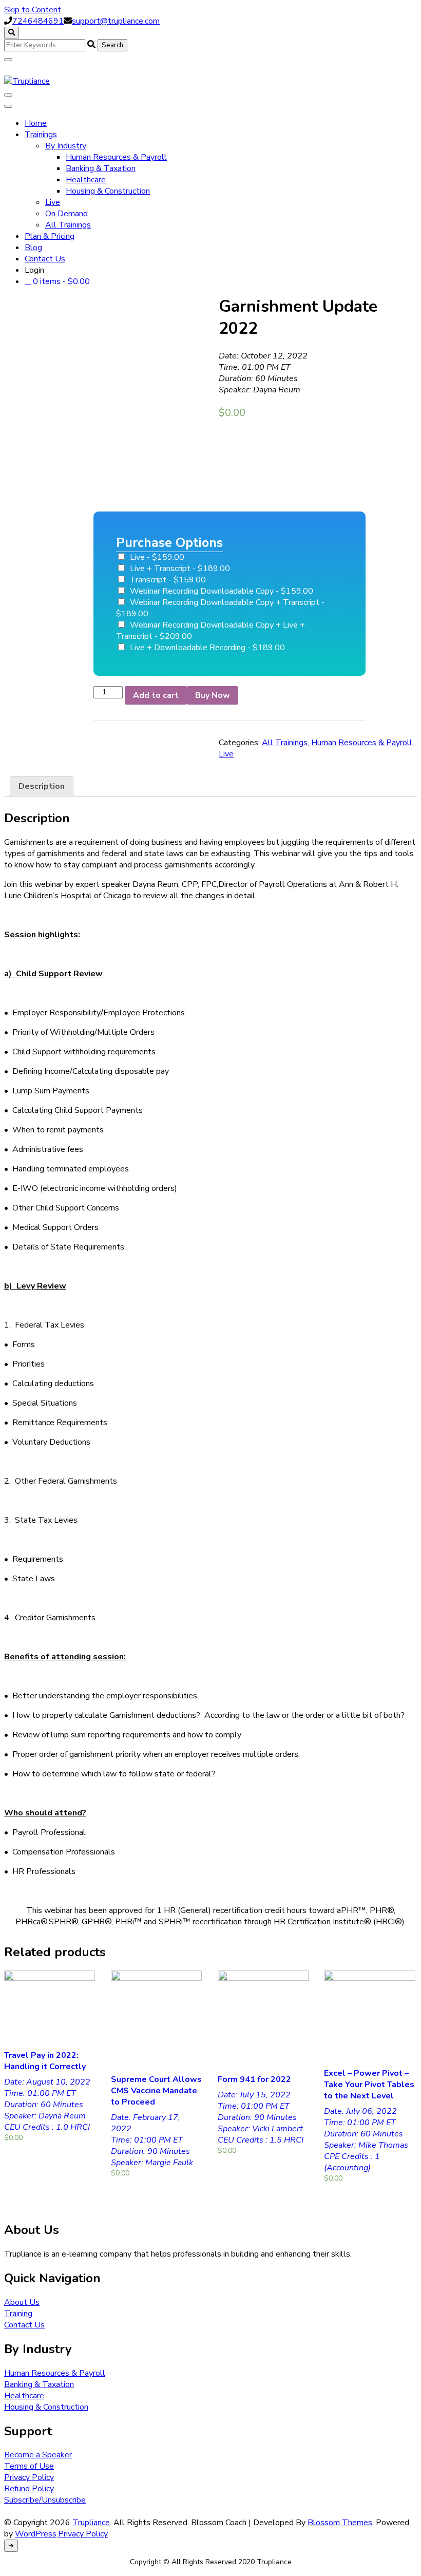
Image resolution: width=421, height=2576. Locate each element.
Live (53, 202)
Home (36, 123)
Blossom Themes (340, 2523)
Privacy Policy (29, 2477)
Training (18, 2314)
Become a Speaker (38, 2455)
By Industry (66, 146)
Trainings (41, 135)
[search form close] (8, 60)
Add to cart (156, 695)
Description (42, 786)
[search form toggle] (12, 33)
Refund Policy (29, 2489)
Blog (33, 248)
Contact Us (45, 259)
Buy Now (213, 695)
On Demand (66, 214)
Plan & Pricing (50, 236)
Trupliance (91, 2523)
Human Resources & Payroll (116, 157)
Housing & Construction (108, 191)
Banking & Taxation (101, 168)
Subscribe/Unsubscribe (45, 2500)
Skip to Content (33, 10)
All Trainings (68, 225)
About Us (22, 2302)
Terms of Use (29, 2466)
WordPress (36, 2534)
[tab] (42, 786)
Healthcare (86, 180)
